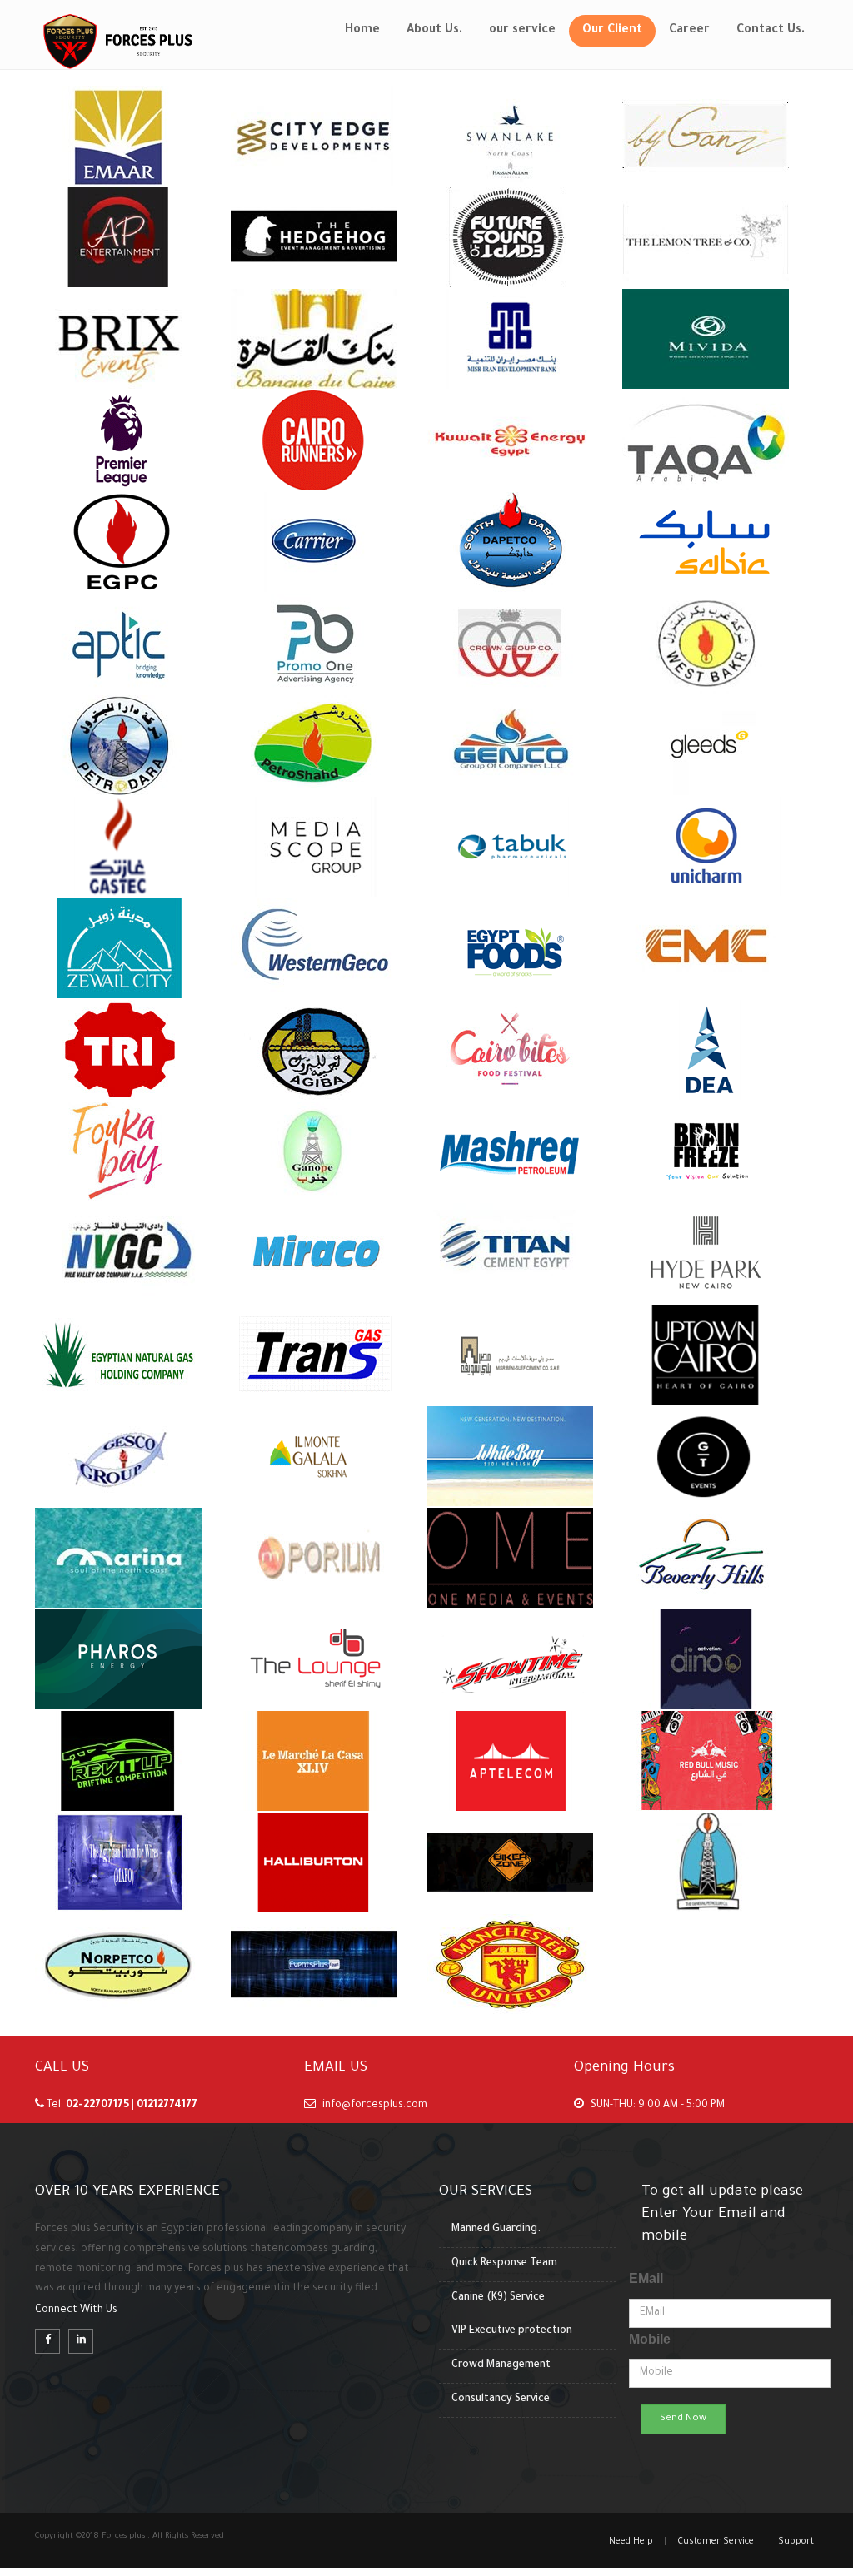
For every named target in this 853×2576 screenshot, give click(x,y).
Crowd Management (501, 2365)
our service (522, 31)
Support (796, 2542)
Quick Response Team (504, 2264)
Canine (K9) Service (498, 2298)
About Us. (434, 31)
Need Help (631, 2542)
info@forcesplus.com (375, 2106)
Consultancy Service (501, 2399)
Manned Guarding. (496, 2230)
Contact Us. (771, 31)
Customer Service (716, 2542)
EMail (646, 2278)
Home (362, 31)
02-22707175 (99, 2106)
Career (689, 31)
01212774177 (167, 2106)
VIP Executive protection (512, 2331)
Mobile (650, 2339)
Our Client (612, 31)
